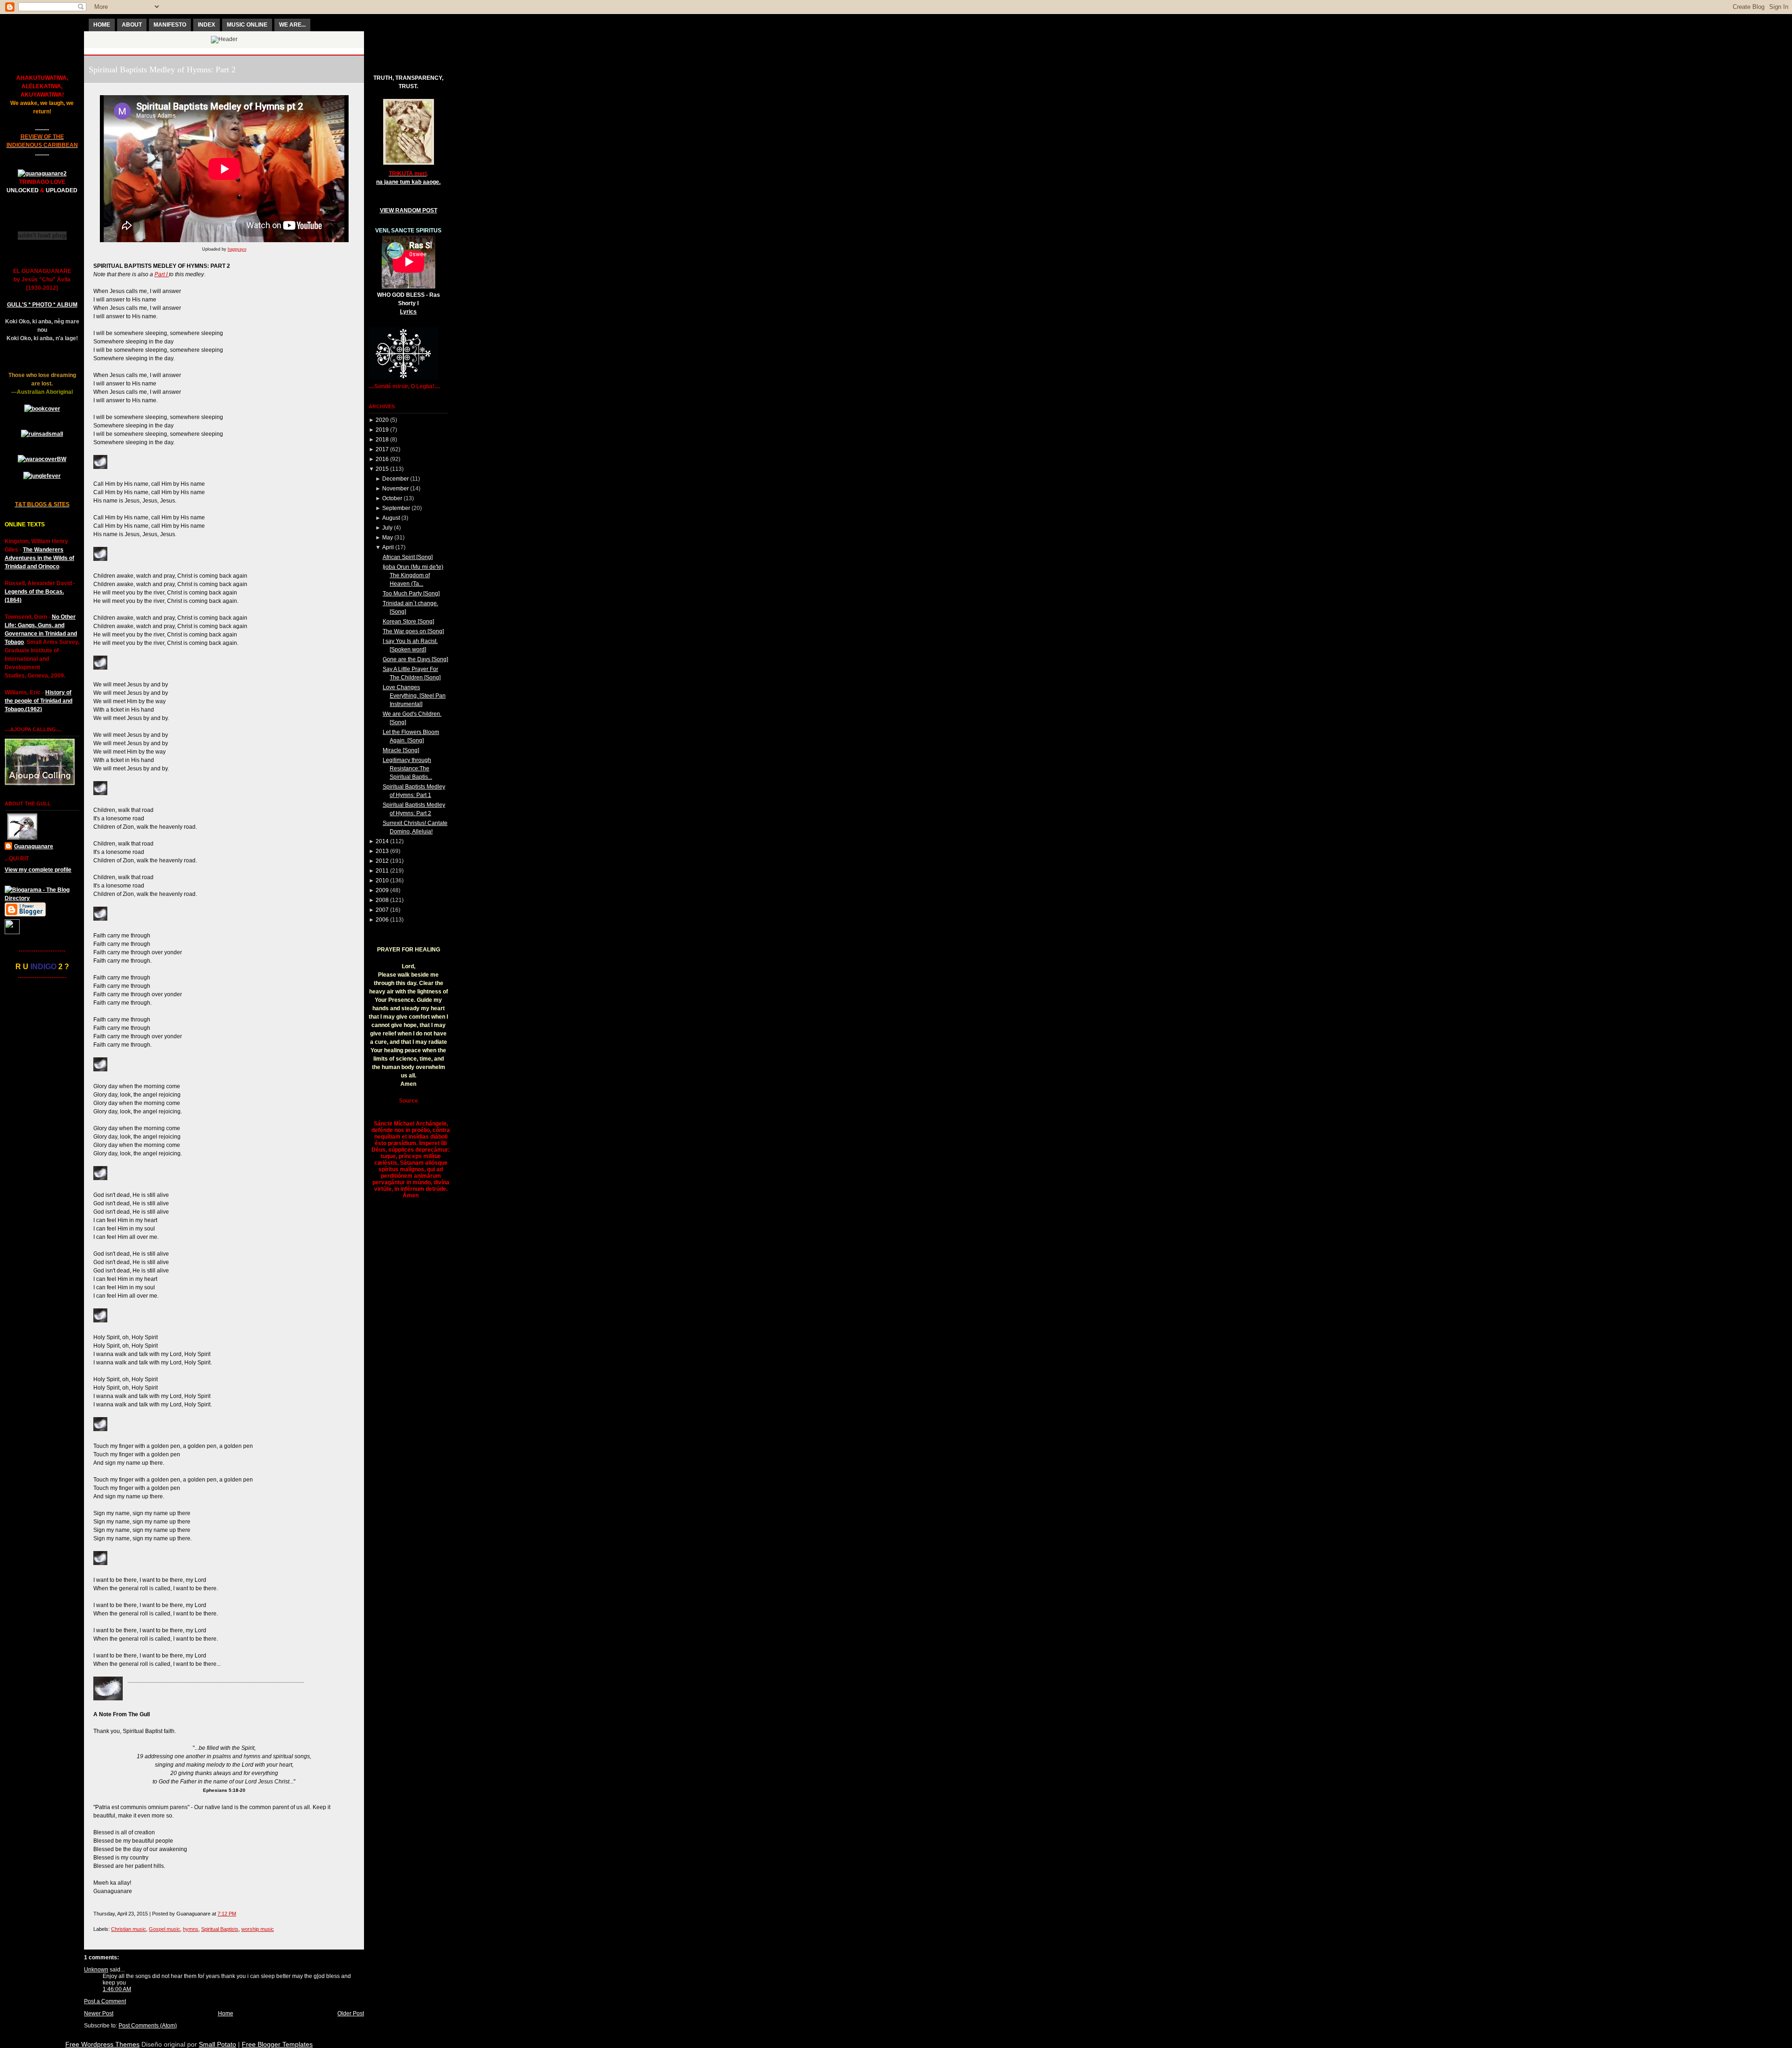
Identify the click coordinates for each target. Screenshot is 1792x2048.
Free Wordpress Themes (102, 2044)
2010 (382, 881)
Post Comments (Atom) (148, 2026)
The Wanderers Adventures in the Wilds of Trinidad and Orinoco (39, 558)
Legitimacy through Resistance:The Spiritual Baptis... (407, 769)
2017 (382, 449)
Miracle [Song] (401, 750)
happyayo (237, 249)
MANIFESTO (170, 25)
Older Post (351, 2013)
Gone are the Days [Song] (415, 659)
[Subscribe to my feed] (12, 932)
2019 (382, 430)
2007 (382, 910)
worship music (258, 1929)
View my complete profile (38, 870)
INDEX (206, 25)
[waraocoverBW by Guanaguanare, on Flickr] (42, 459)
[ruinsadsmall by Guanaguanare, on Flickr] (42, 434)
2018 (382, 440)
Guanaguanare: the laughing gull (224, 51)
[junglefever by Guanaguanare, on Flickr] (42, 476)
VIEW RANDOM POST (409, 210)
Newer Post (99, 2013)
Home (226, 2013)
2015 (382, 469)
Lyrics (408, 312)
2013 (382, 851)
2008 (382, 900)
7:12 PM (227, 1914)
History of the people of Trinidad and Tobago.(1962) (38, 701)
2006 (382, 920)
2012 (382, 861)
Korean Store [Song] (408, 622)
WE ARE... (292, 25)
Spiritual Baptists (220, 1929)
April (388, 547)
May (388, 538)
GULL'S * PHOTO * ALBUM (42, 305)
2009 (382, 890)
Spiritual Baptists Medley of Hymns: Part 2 (162, 70)
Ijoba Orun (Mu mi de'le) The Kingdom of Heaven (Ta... (413, 575)
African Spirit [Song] (408, 557)
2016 (382, 459)
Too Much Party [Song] (411, 594)
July (387, 528)
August (391, 518)
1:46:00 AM (117, 1989)
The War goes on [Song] (413, 631)
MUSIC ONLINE (247, 25)
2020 (382, 420)
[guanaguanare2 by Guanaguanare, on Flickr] (42, 174)
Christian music (129, 1929)
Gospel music (164, 1929)
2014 (382, 841)
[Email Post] (238, 1914)
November (395, 489)
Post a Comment (105, 2001)
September (396, 508)
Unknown (96, 1970)
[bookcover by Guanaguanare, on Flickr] (42, 409)
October (392, 498)
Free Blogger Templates (277, 2044)
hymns (191, 1929)
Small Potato (217, 2044)
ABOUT (132, 25)
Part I (162, 274)
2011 (382, 871)
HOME (102, 25)
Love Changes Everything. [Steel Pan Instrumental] (414, 696)
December (395, 479)
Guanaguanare (34, 846)
